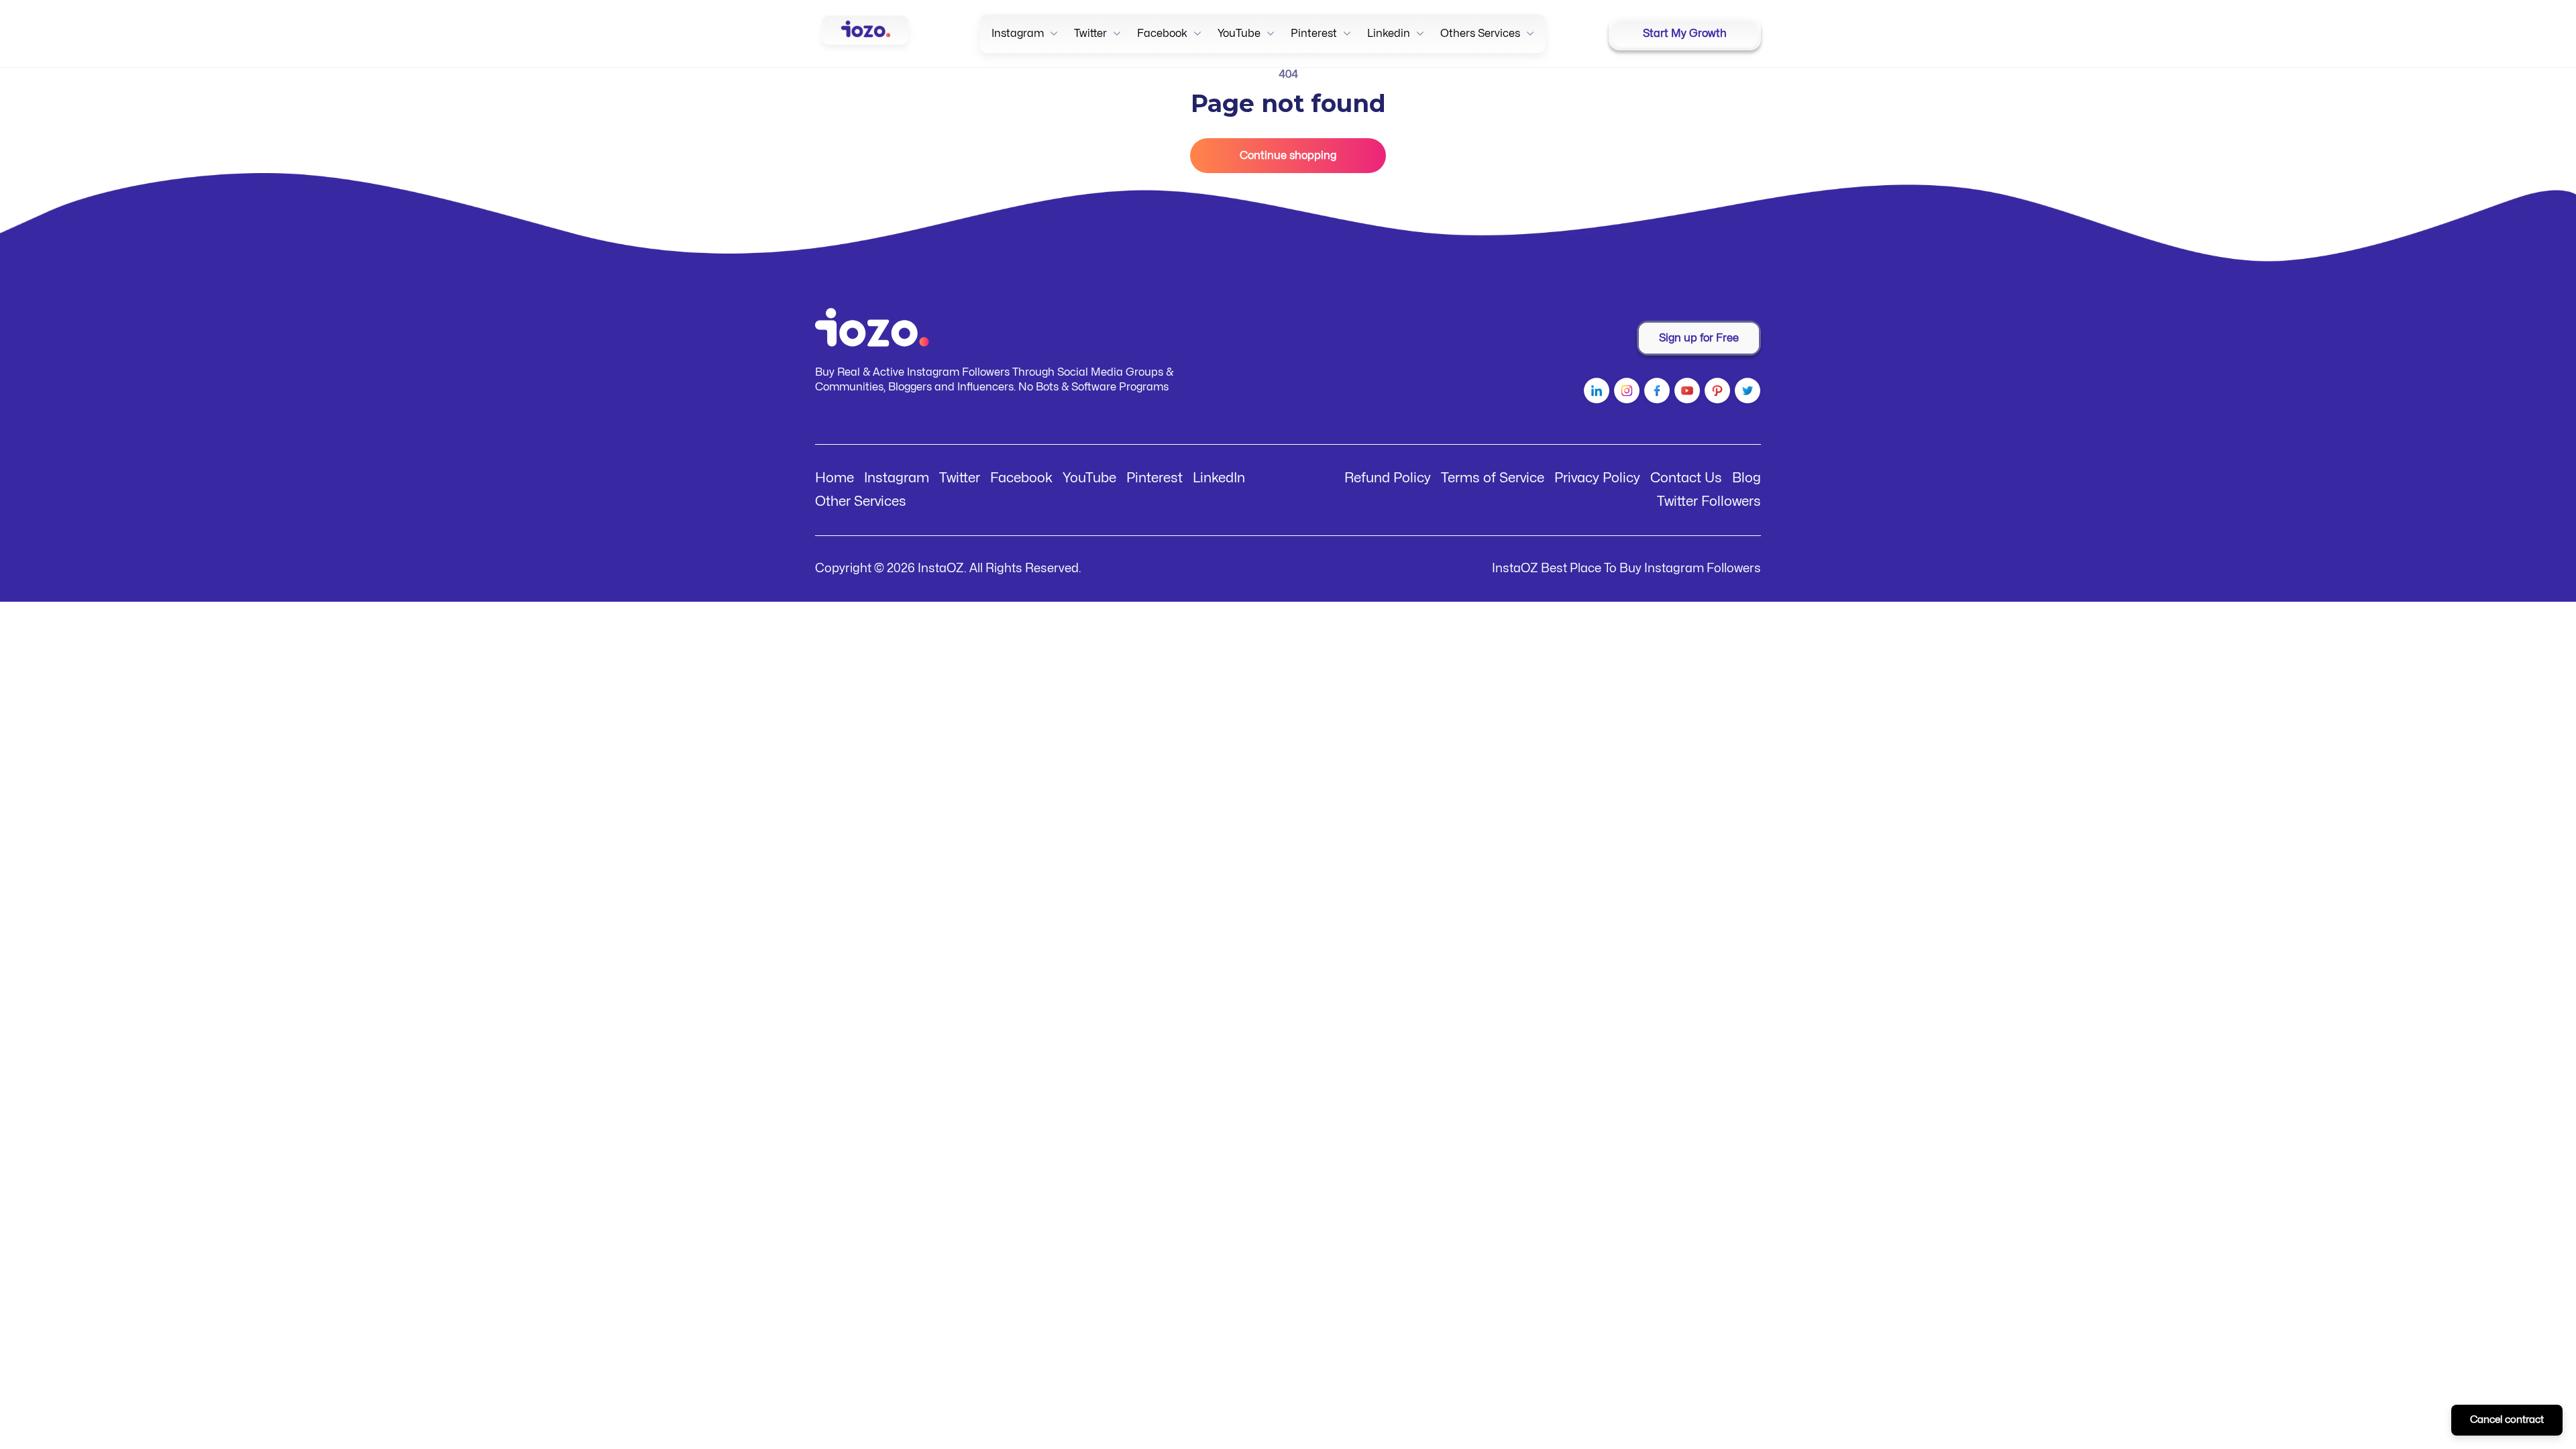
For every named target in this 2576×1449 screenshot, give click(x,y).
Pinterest (1155, 478)
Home (835, 478)
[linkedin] (1595, 393)
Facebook (1021, 478)
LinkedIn (1219, 478)
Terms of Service (1493, 478)
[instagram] (1625, 393)
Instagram (897, 478)
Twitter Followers (1709, 501)
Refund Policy (1388, 478)
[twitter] (1746, 393)
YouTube (1089, 478)
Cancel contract (2507, 1420)
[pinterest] (1716, 393)
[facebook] (1655, 393)
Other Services (861, 501)
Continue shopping (1288, 156)
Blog (1747, 478)
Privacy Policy (1597, 478)
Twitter (960, 478)
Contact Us (1686, 478)
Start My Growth (1685, 34)
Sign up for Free (1699, 338)
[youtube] (1685, 393)
